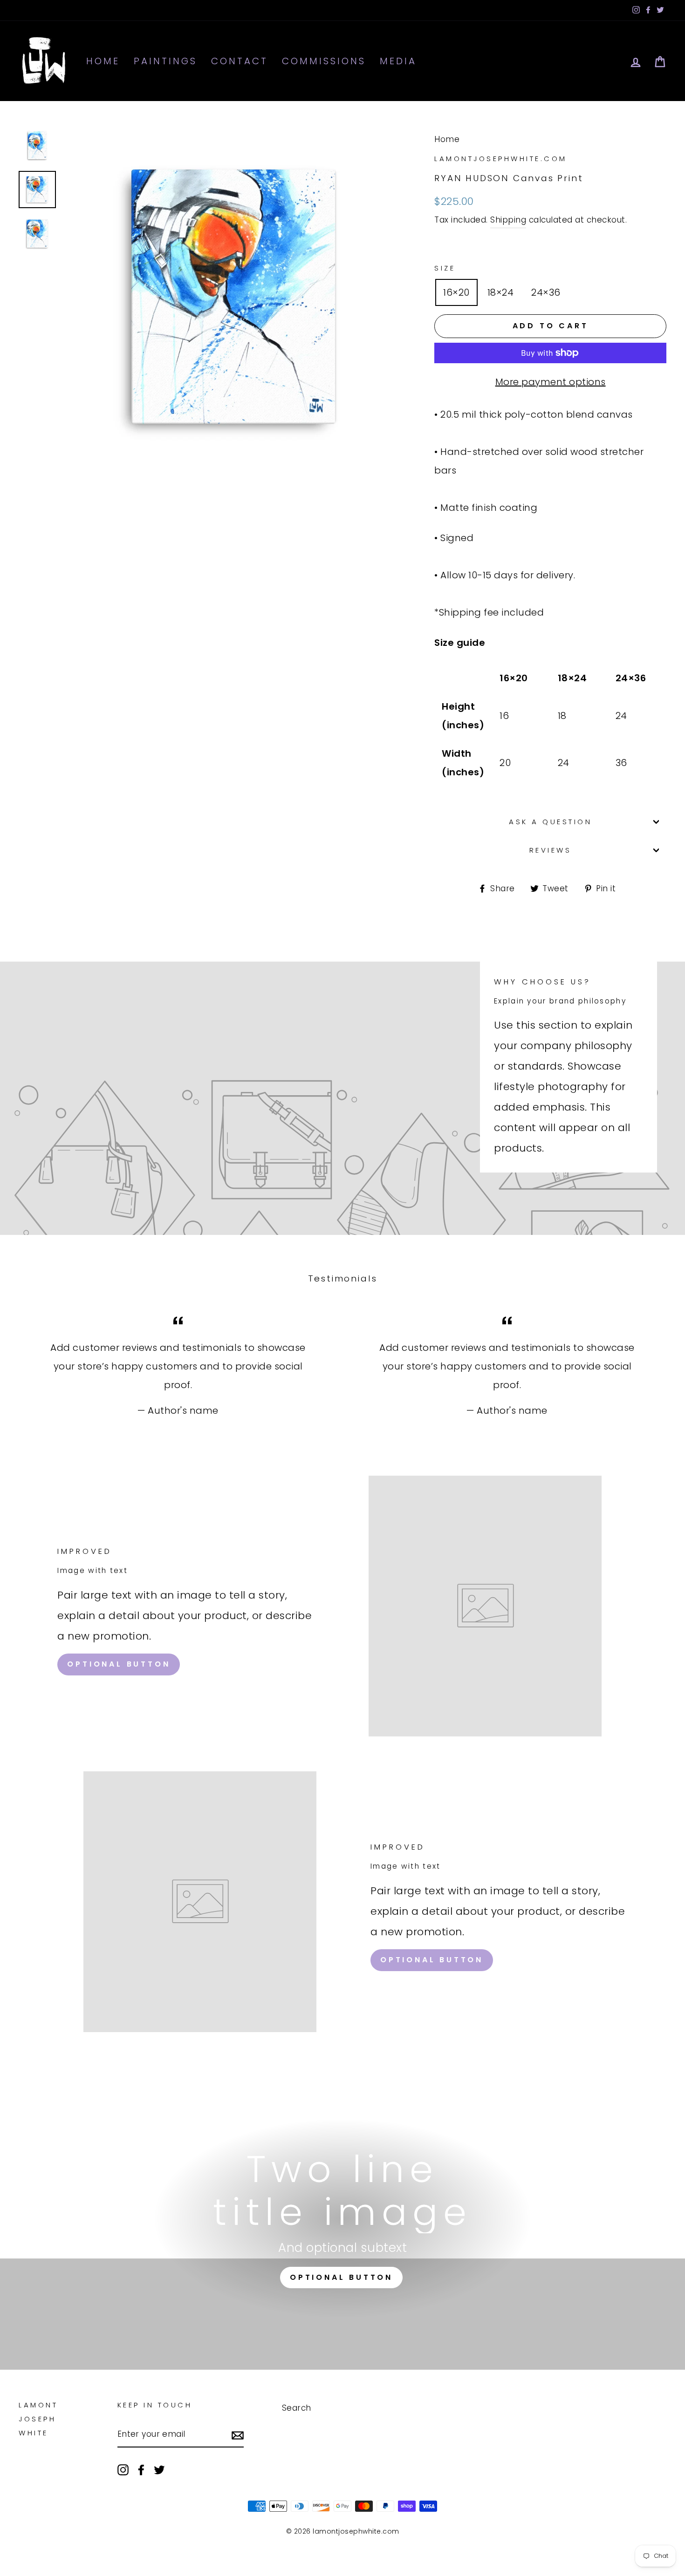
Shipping (508, 220)
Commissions (324, 61)
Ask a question (550, 822)
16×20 (456, 292)
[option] (233, 297)
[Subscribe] (238, 2434)
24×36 (546, 292)
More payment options (551, 382)
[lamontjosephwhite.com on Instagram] (123, 2469)
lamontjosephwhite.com (501, 159)
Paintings (165, 61)
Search (297, 2408)
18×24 (501, 292)
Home (103, 61)
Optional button (119, 1664)
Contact (240, 61)
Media (398, 61)
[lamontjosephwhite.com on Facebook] (141, 2469)
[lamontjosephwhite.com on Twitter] (159, 2469)
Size (445, 268)
